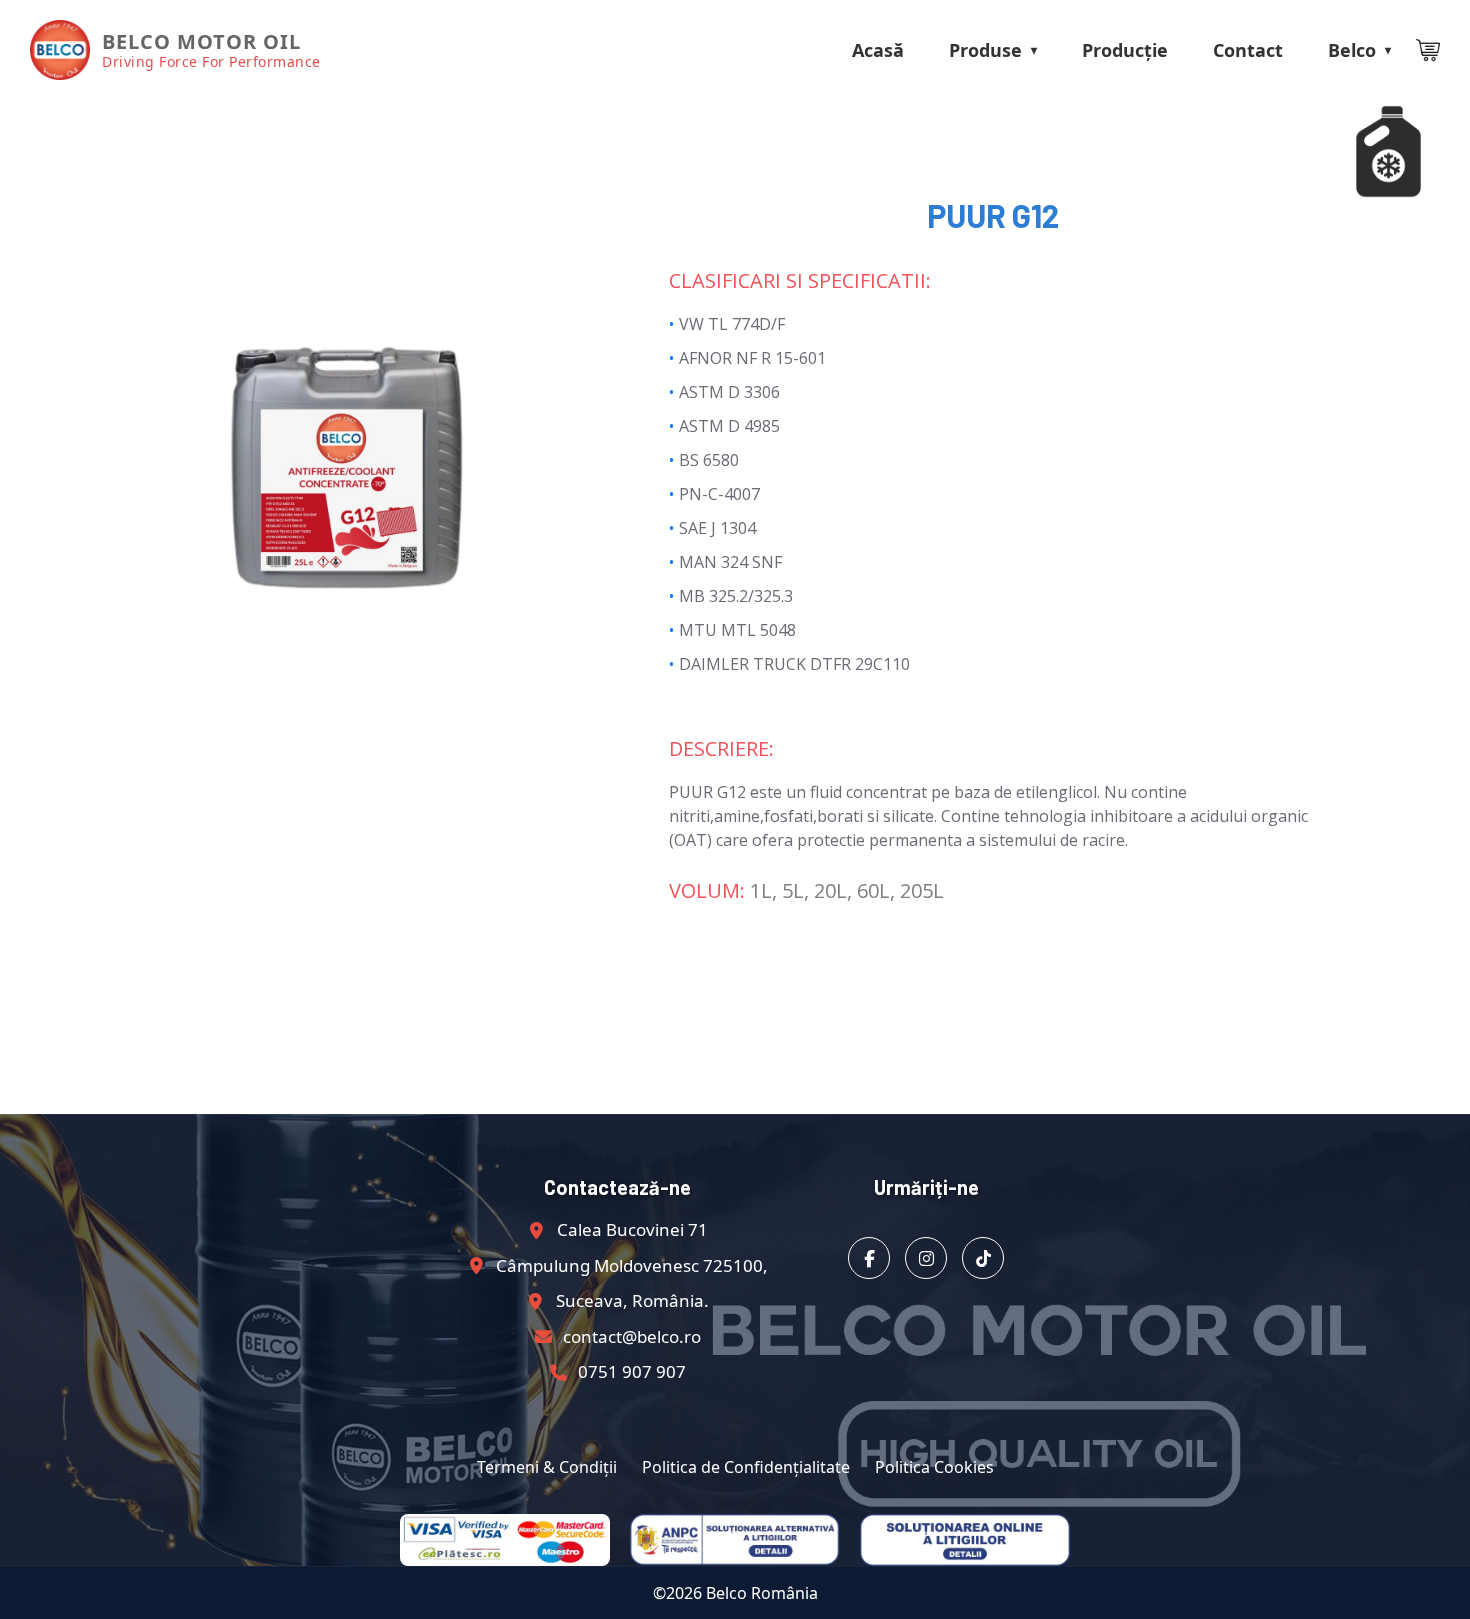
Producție (1125, 50)
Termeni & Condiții (547, 1467)
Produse (985, 50)
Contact (1248, 50)
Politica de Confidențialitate (746, 1467)
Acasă (878, 50)
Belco (1352, 50)
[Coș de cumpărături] (1428, 50)
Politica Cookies (934, 1467)
